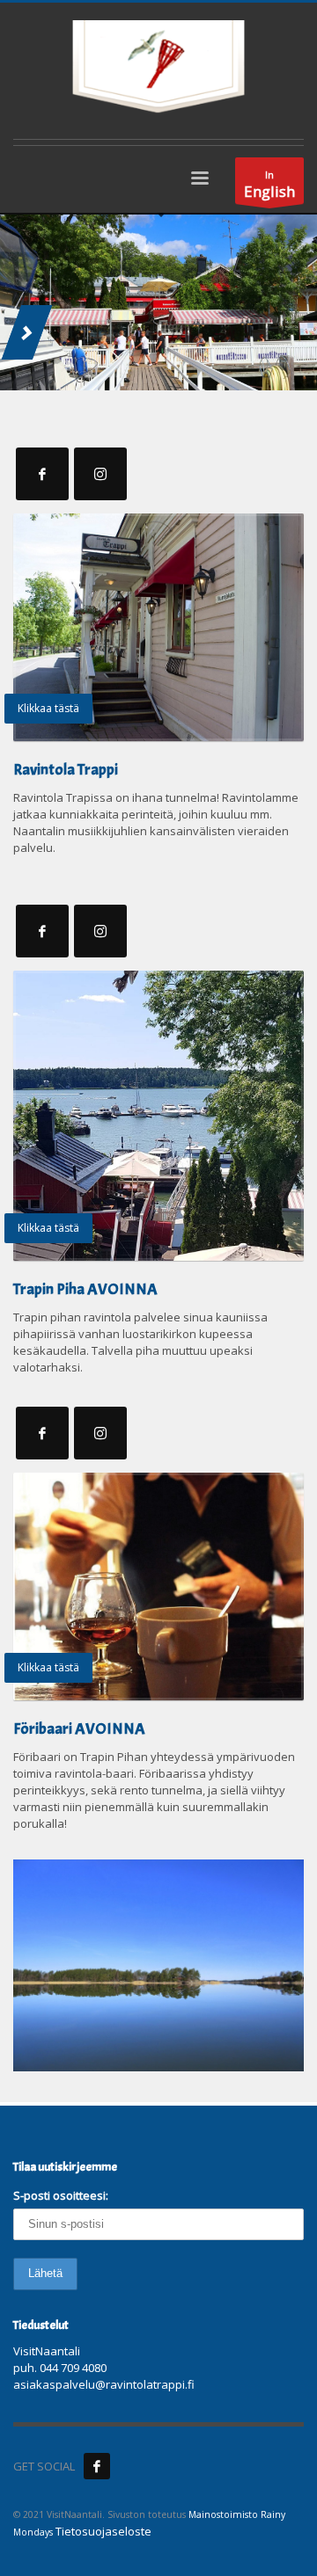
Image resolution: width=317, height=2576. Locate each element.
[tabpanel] (158, 302)
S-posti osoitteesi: (61, 2195)
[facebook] (97, 2466)
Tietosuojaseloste (103, 2531)
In (269, 185)
